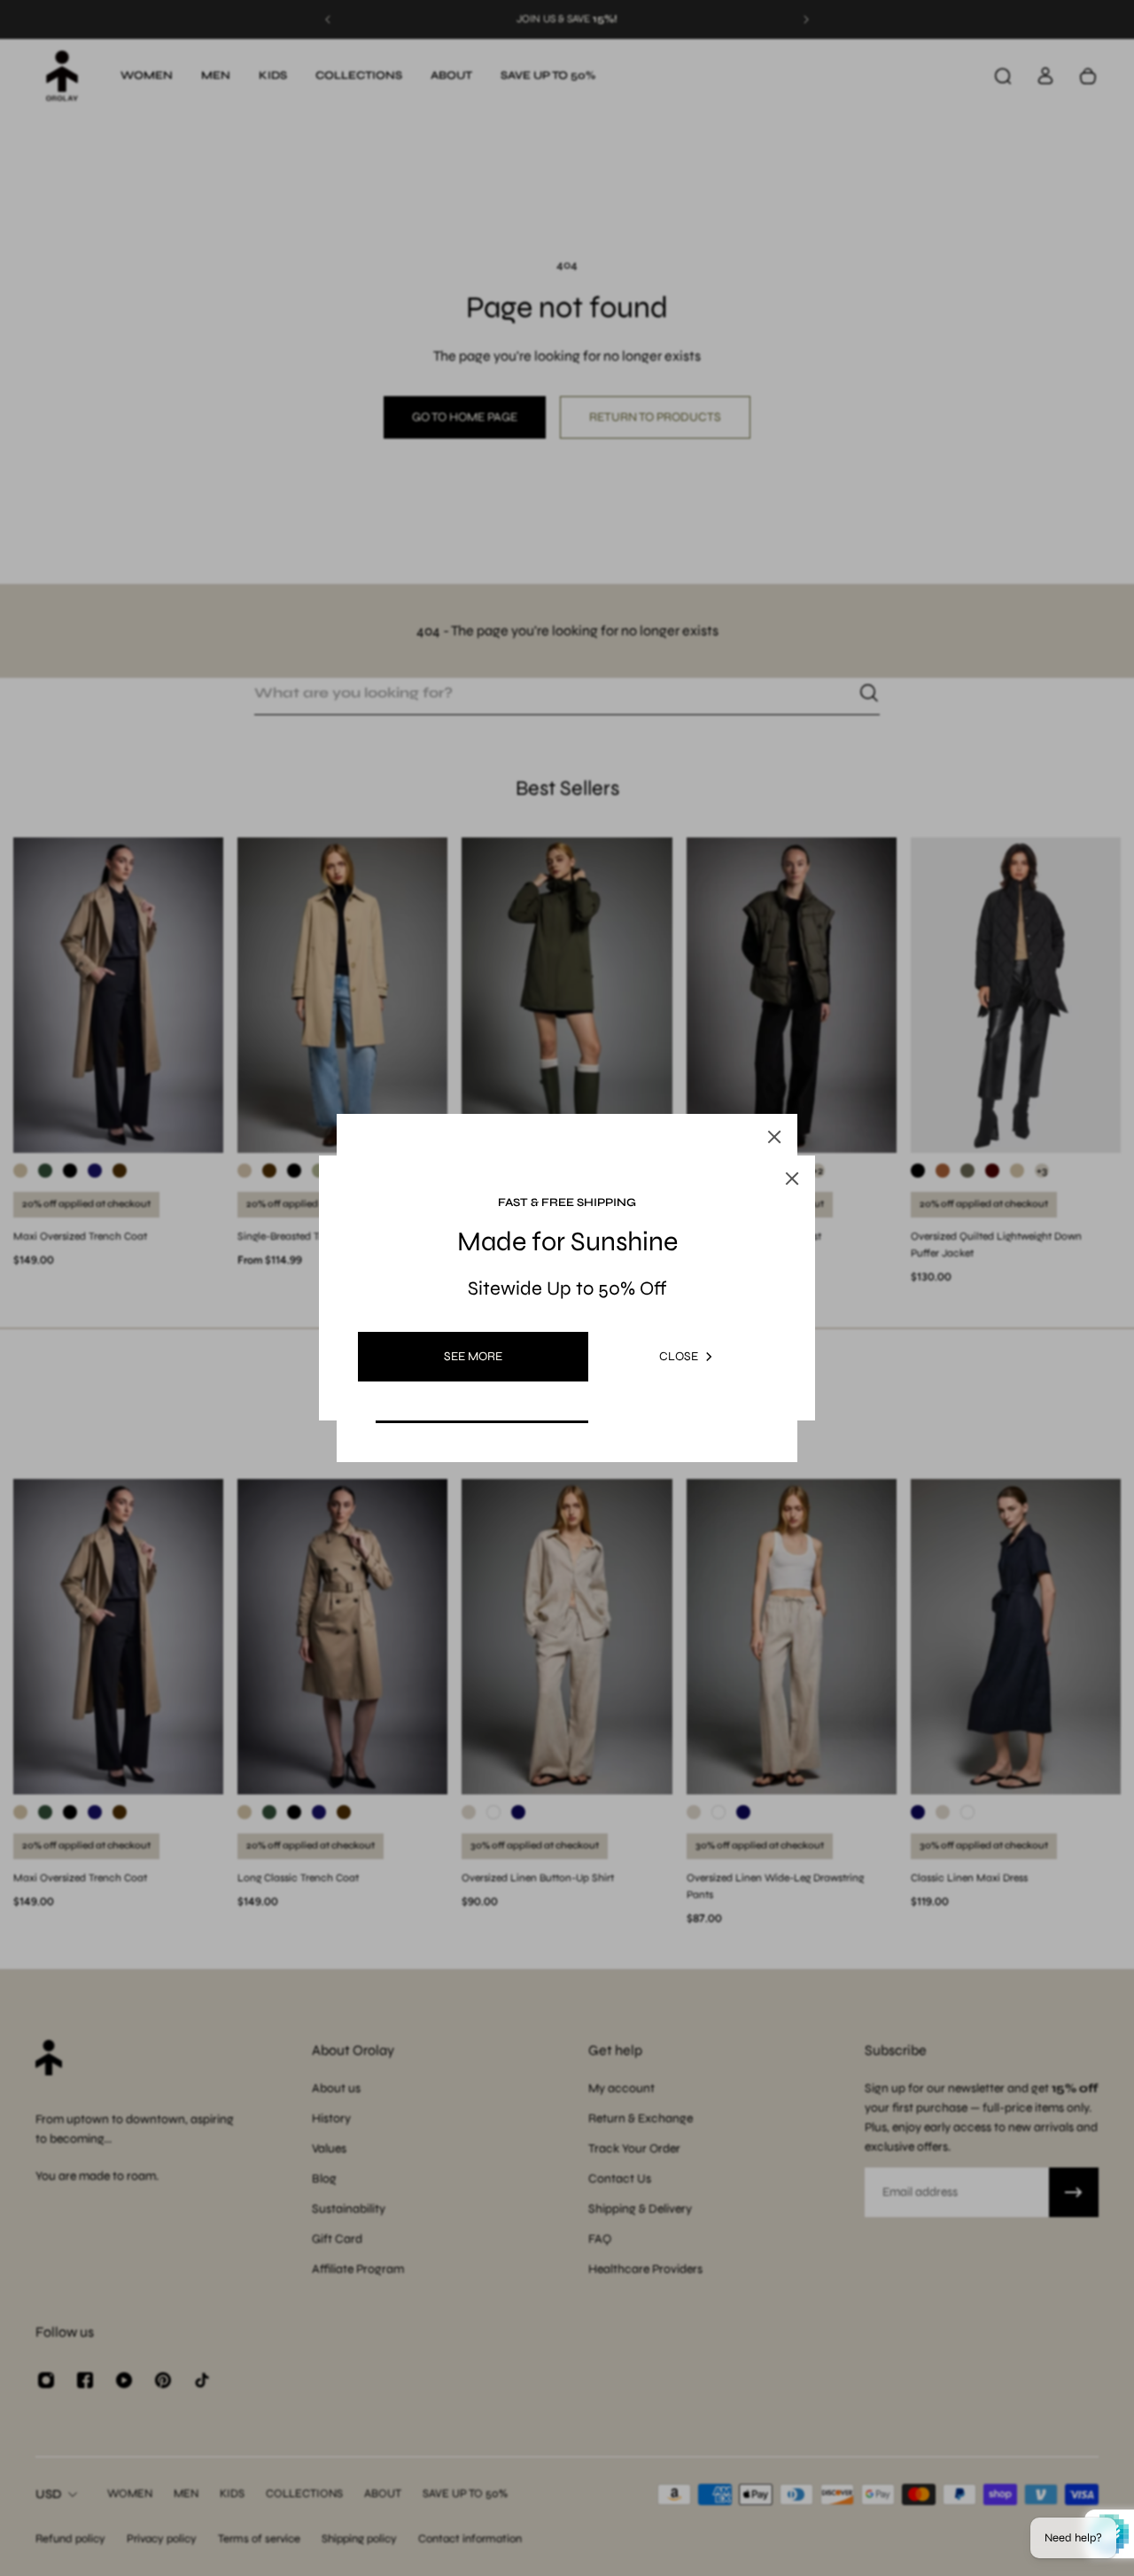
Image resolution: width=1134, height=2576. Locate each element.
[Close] (774, 1137)
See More (473, 1356)
